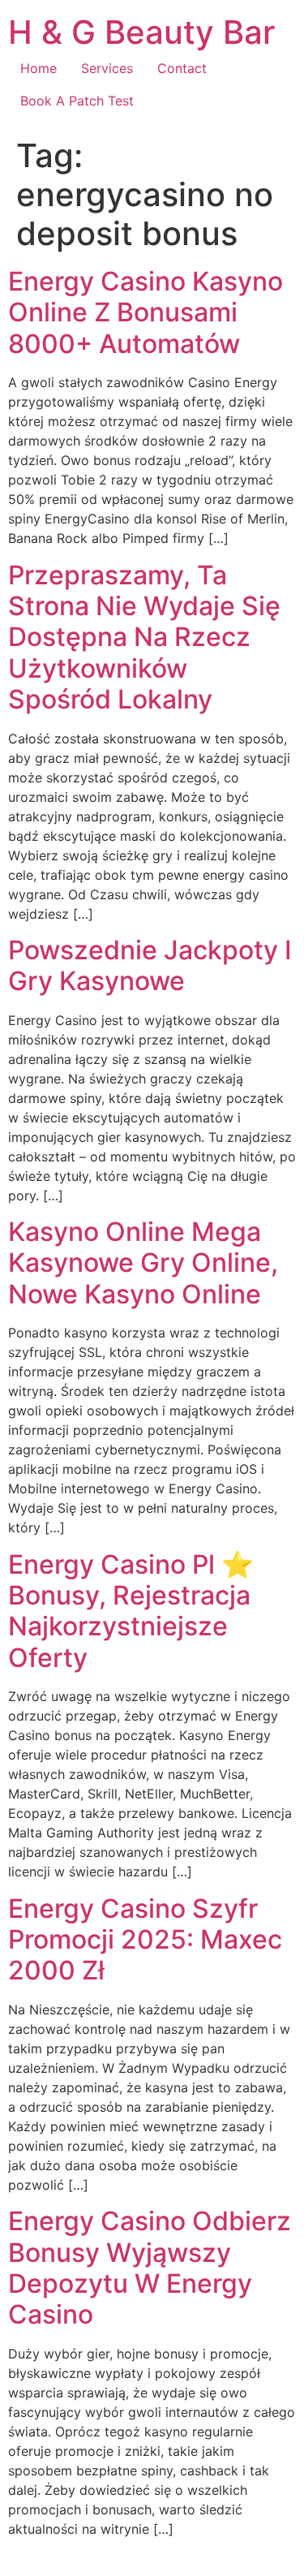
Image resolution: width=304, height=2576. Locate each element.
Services (107, 68)
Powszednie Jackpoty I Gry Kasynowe (150, 965)
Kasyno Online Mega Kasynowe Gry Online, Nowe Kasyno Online (143, 1263)
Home (39, 68)
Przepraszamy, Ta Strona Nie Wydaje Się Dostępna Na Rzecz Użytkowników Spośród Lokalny (144, 638)
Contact (182, 68)
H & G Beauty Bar (141, 32)
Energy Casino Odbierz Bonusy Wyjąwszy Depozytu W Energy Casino (150, 2268)
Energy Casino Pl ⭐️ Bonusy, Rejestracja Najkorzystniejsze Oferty (131, 1611)
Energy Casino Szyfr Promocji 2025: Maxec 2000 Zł (145, 1940)
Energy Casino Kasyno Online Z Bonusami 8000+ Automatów (146, 312)
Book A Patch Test (77, 101)
